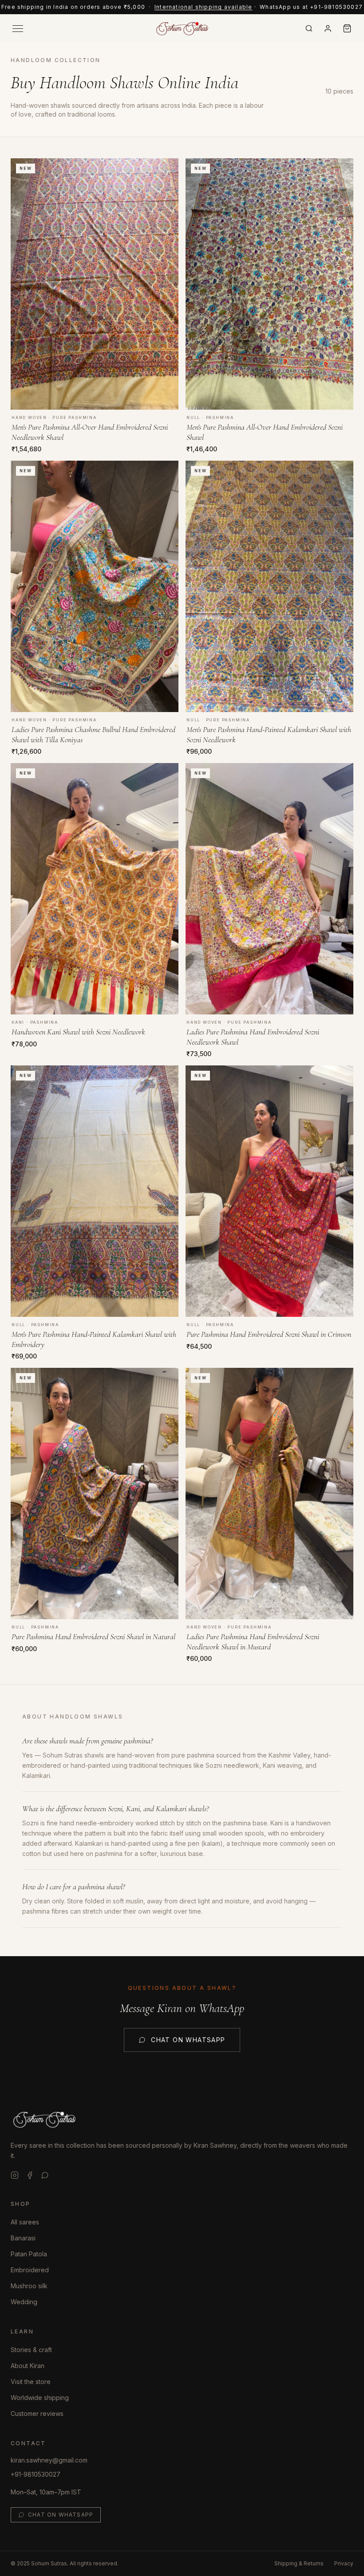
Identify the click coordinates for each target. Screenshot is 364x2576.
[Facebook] (30, 2175)
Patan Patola (29, 2254)
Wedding (24, 2302)
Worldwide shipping (40, 2398)
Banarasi (23, 2238)
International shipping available (203, 7)
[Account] (328, 29)
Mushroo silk (29, 2286)
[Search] (309, 28)
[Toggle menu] (18, 29)
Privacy (344, 2563)
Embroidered (30, 2270)
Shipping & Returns (299, 2563)
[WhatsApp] (45, 2175)
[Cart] (347, 28)
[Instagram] (15, 2175)
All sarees (25, 2222)
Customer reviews (37, 2414)
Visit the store (31, 2382)
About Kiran (28, 2366)
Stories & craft (31, 2350)
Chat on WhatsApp (188, 2040)
